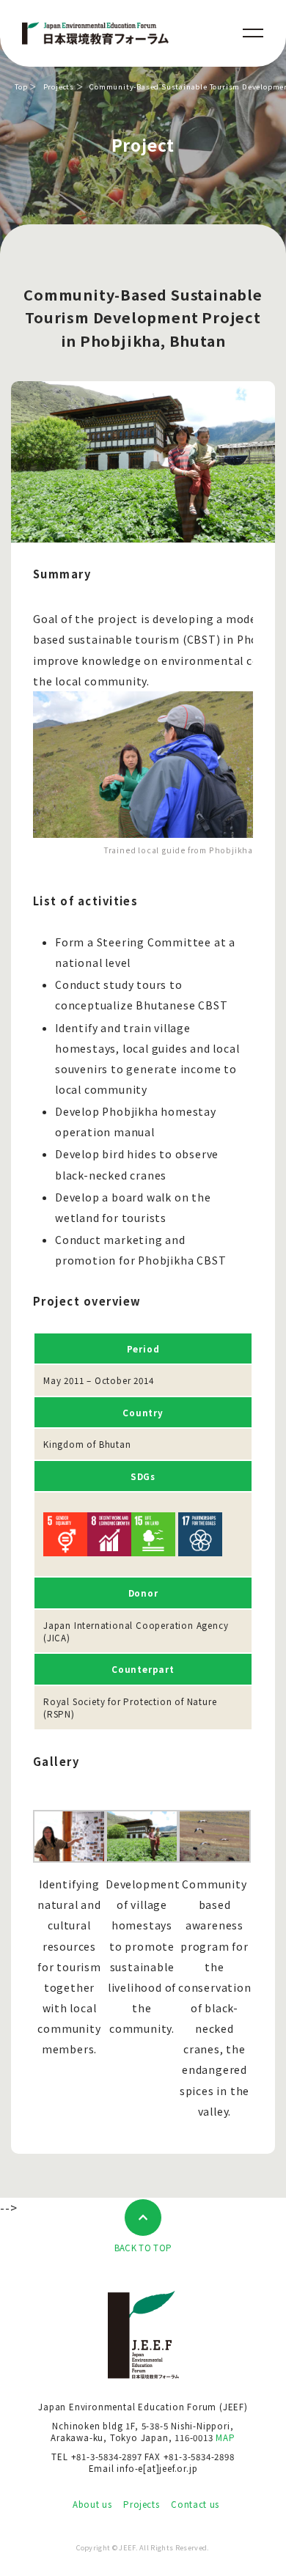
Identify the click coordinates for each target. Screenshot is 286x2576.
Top (21, 87)
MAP (225, 2437)
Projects (59, 87)
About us (92, 2504)
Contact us (195, 2504)
